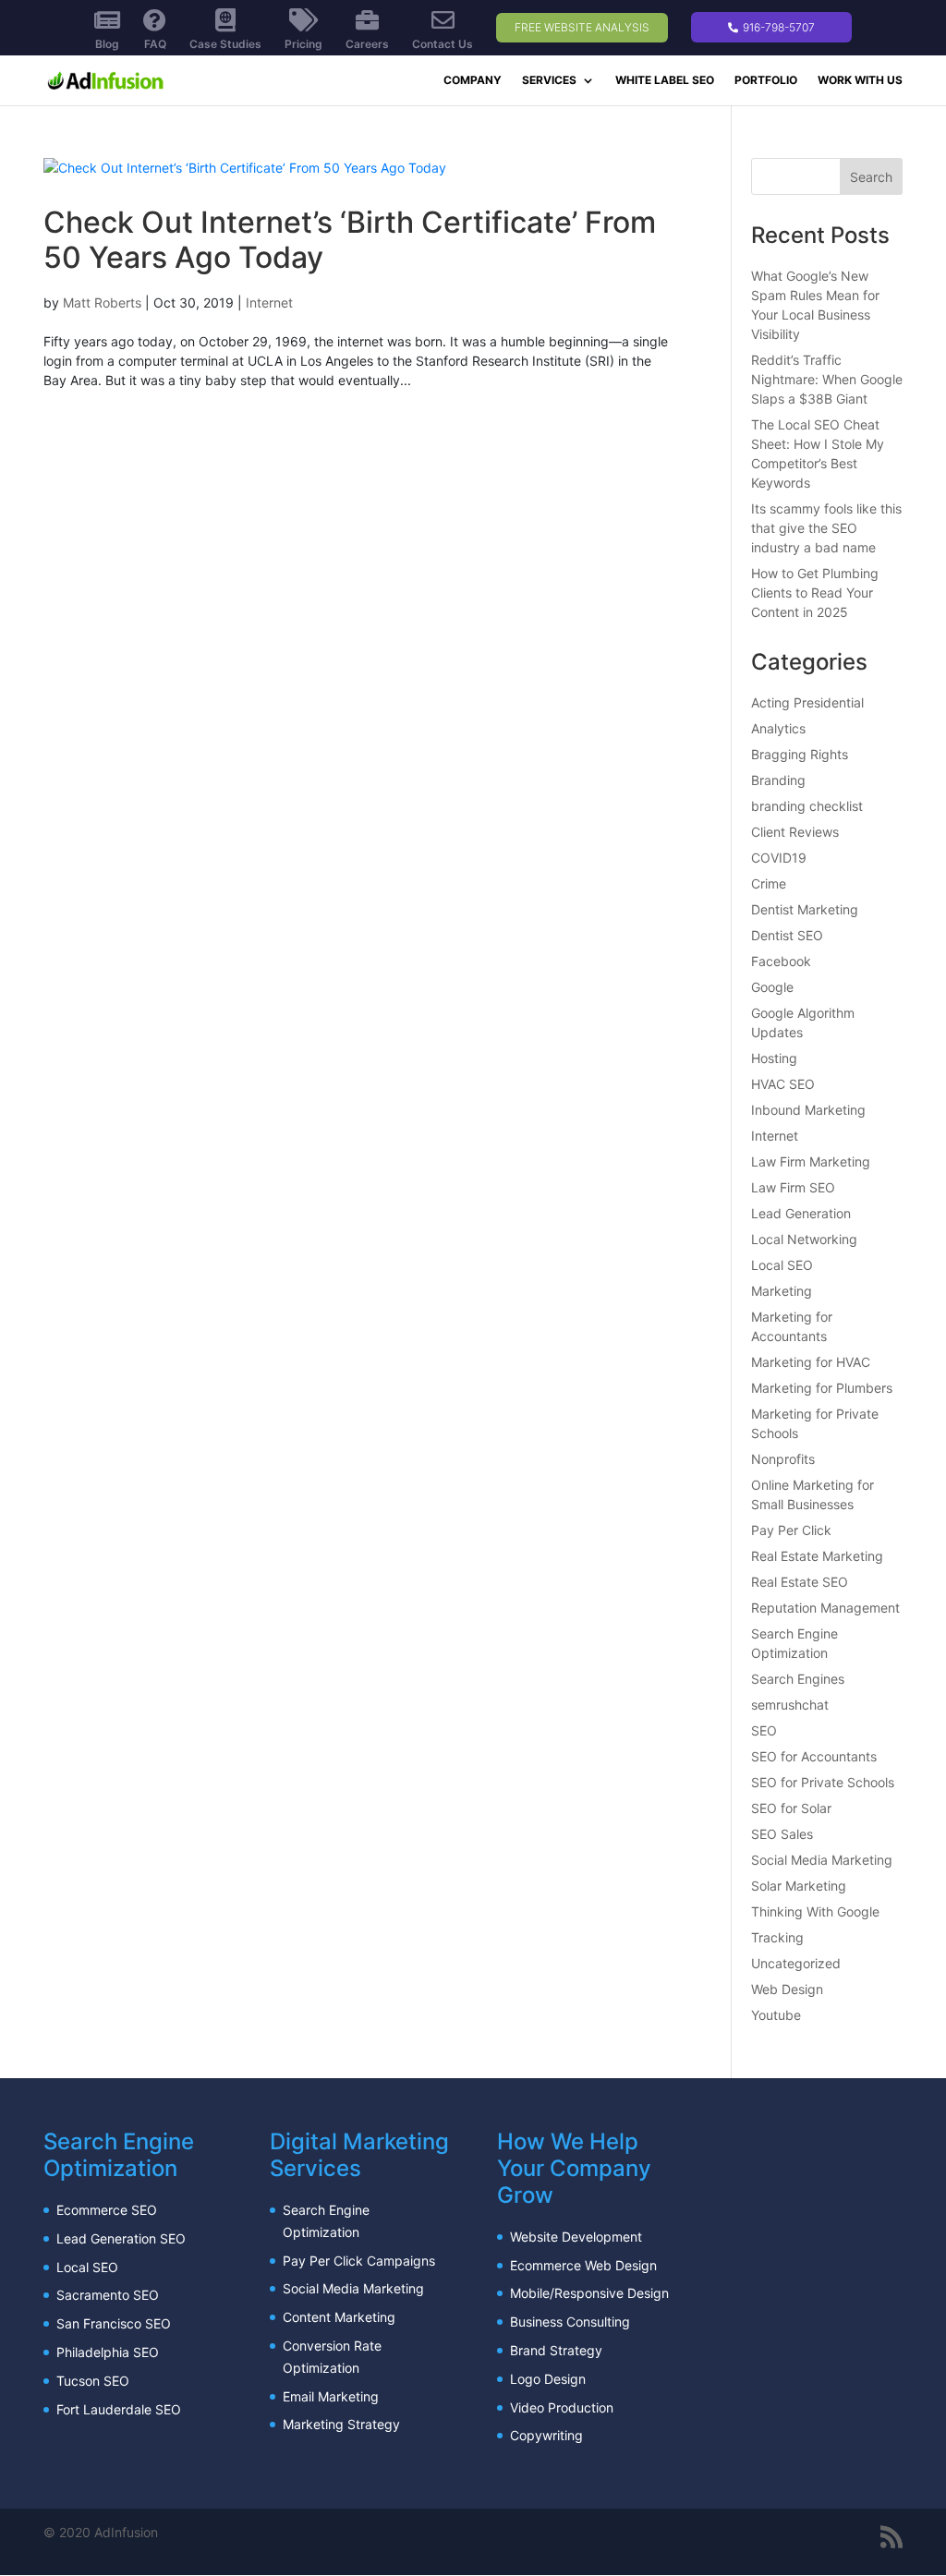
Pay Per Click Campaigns (359, 2261)
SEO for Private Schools (823, 1782)
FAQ (155, 44)
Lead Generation (801, 1213)
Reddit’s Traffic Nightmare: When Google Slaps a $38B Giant (827, 379)
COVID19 (779, 858)
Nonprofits (783, 1459)
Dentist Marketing (805, 909)
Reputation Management (825, 1608)
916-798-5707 (777, 27)
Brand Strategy (556, 2350)
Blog (107, 44)
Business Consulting (570, 2322)
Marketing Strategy (341, 2424)
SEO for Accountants (814, 1756)
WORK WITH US (860, 80)
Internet (269, 302)
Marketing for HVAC (811, 1362)
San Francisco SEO (114, 2323)
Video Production (562, 2407)
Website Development (576, 2237)
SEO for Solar (791, 1808)
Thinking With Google (815, 1911)
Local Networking (804, 1239)
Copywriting (546, 2435)
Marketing (782, 1291)
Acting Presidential (807, 702)
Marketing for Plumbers (822, 1388)
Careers (367, 44)
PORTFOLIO (766, 80)
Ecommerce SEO (107, 2210)
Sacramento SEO (108, 2295)
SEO (764, 1730)
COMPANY (473, 80)
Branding (778, 780)
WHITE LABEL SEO (665, 80)
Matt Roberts (102, 302)
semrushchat (790, 1705)
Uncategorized (796, 1963)
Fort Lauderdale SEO (119, 2409)
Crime (769, 883)
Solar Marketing (799, 1886)
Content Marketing (339, 2317)
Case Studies (225, 44)
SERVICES (549, 80)
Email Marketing (331, 2396)
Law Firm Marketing (811, 1161)
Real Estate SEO (800, 1582)
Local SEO (782, 1265)
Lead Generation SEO (121, 2238)
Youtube (776, 2015)
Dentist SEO (787, 935)
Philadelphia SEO (108, 2352)
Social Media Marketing (822, 1860)
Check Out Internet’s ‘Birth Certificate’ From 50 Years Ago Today (350, 240)
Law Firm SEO (793, 1187)
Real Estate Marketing (817, 1556)
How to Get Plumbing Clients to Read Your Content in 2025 (815, 593)
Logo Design (548, 2379)
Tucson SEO (93, 2381)
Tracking (777, 1937)
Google (772, 987)
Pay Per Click (791, 1530)
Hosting (774, 1058)
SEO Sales (782, 1834)
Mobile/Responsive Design (589, 2293)
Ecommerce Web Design (583, 2265)
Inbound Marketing (808, 1110)
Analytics (778, 728)
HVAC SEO (783, 1084)
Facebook (781, 961)
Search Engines (798, 1679)
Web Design (787, 1989)
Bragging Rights (800, 754)
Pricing (303, 44)
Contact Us (443, 44)
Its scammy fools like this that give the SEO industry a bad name (826, 528)
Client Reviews (795, 832)
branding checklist (807, 806)
